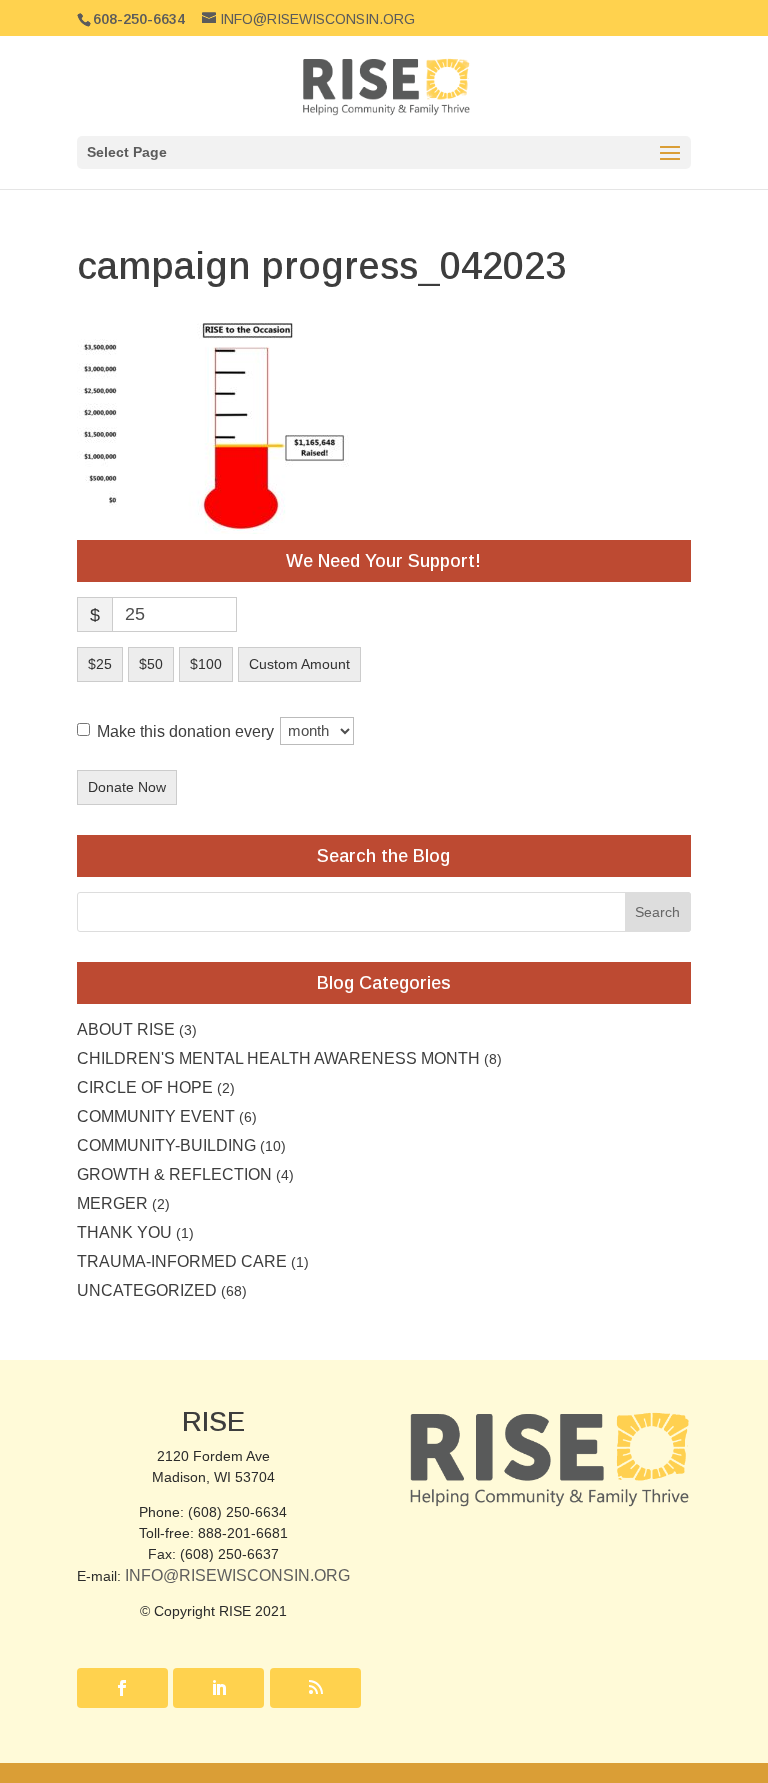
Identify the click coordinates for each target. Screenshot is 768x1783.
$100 (206, 664)
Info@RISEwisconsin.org (237, 1575)
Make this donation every (187, 730)
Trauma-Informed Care (182, 1261)
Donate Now (127, 787)
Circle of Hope (145, 1087)
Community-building (166, 1145)
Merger (112, 1203)
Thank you (124, 1232)
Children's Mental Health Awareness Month (278, 1058)
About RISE (126, 1029)
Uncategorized (147, 1290)
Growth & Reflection (174, 1174)
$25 (100, 664)
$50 (151, 664)
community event (156, 1116)
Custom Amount (299, 664)
